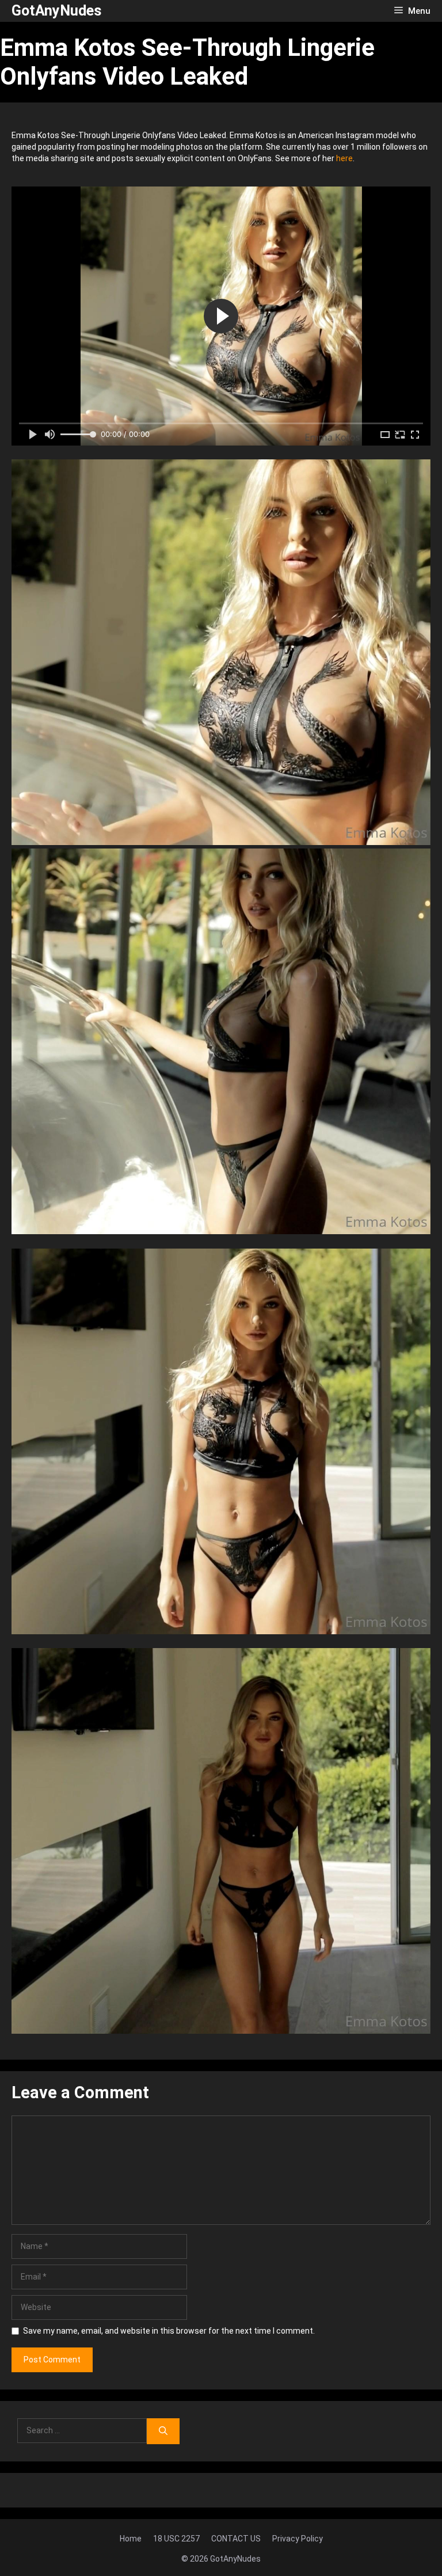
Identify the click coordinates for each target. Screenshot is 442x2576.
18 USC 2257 (176, 2539)
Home (131, 2539)
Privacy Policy (298, 2539)
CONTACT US (236, 2539)
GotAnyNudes (56, 11)
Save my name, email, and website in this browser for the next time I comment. (169, 2331)
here (344, 158)
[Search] (163, 2431)
